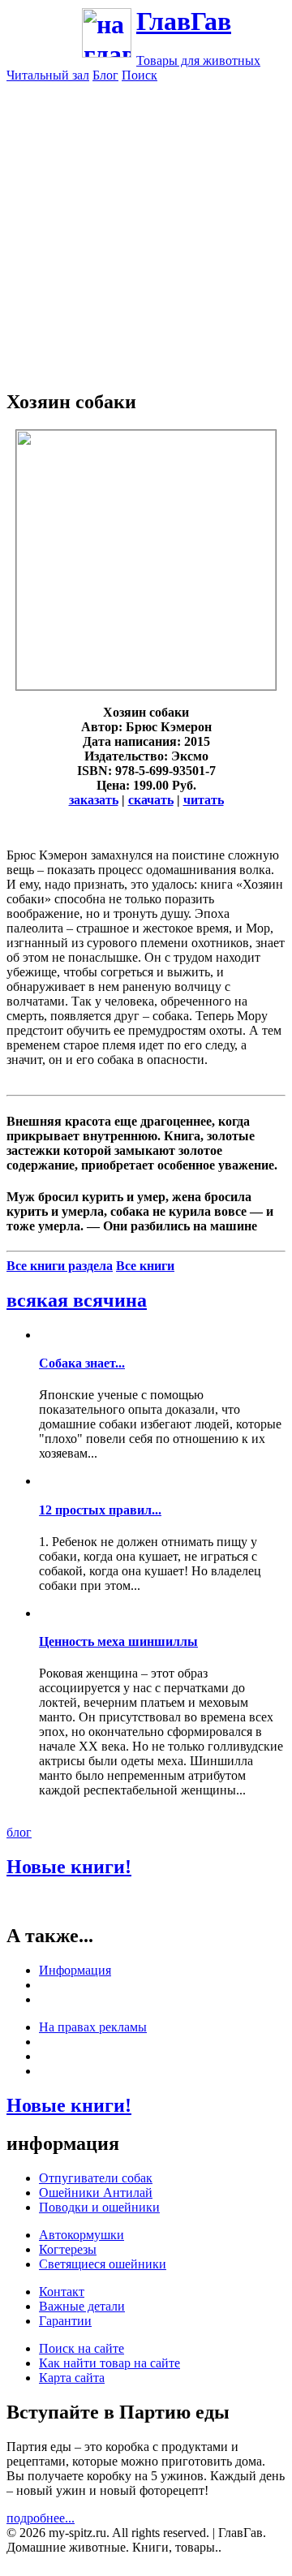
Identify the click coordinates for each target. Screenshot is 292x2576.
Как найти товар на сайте (109, 2363)
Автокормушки (82, 2235)
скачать (151, 800)
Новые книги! (69, 1867)
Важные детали (82, 2306)
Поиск (140, 75)
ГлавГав (184, 21)
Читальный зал (48, 75)
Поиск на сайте (82, 2348)
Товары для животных (198, 60)
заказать (94, 800)
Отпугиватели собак (96, 2178)
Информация (75, 1970)
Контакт (62, 2292)
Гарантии (65, 2321)
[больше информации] (146, 685)
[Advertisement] (146, 229)
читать (204, 800)
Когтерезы (68, 2249)
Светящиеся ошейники (103, 2264)
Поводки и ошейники (99, 2207)
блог (19, 1832)
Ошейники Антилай (96, 2193)
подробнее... (41, 2518)
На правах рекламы (93, 2027)
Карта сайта (72, 2378)
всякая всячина (77, 1300)
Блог (105, 75)
